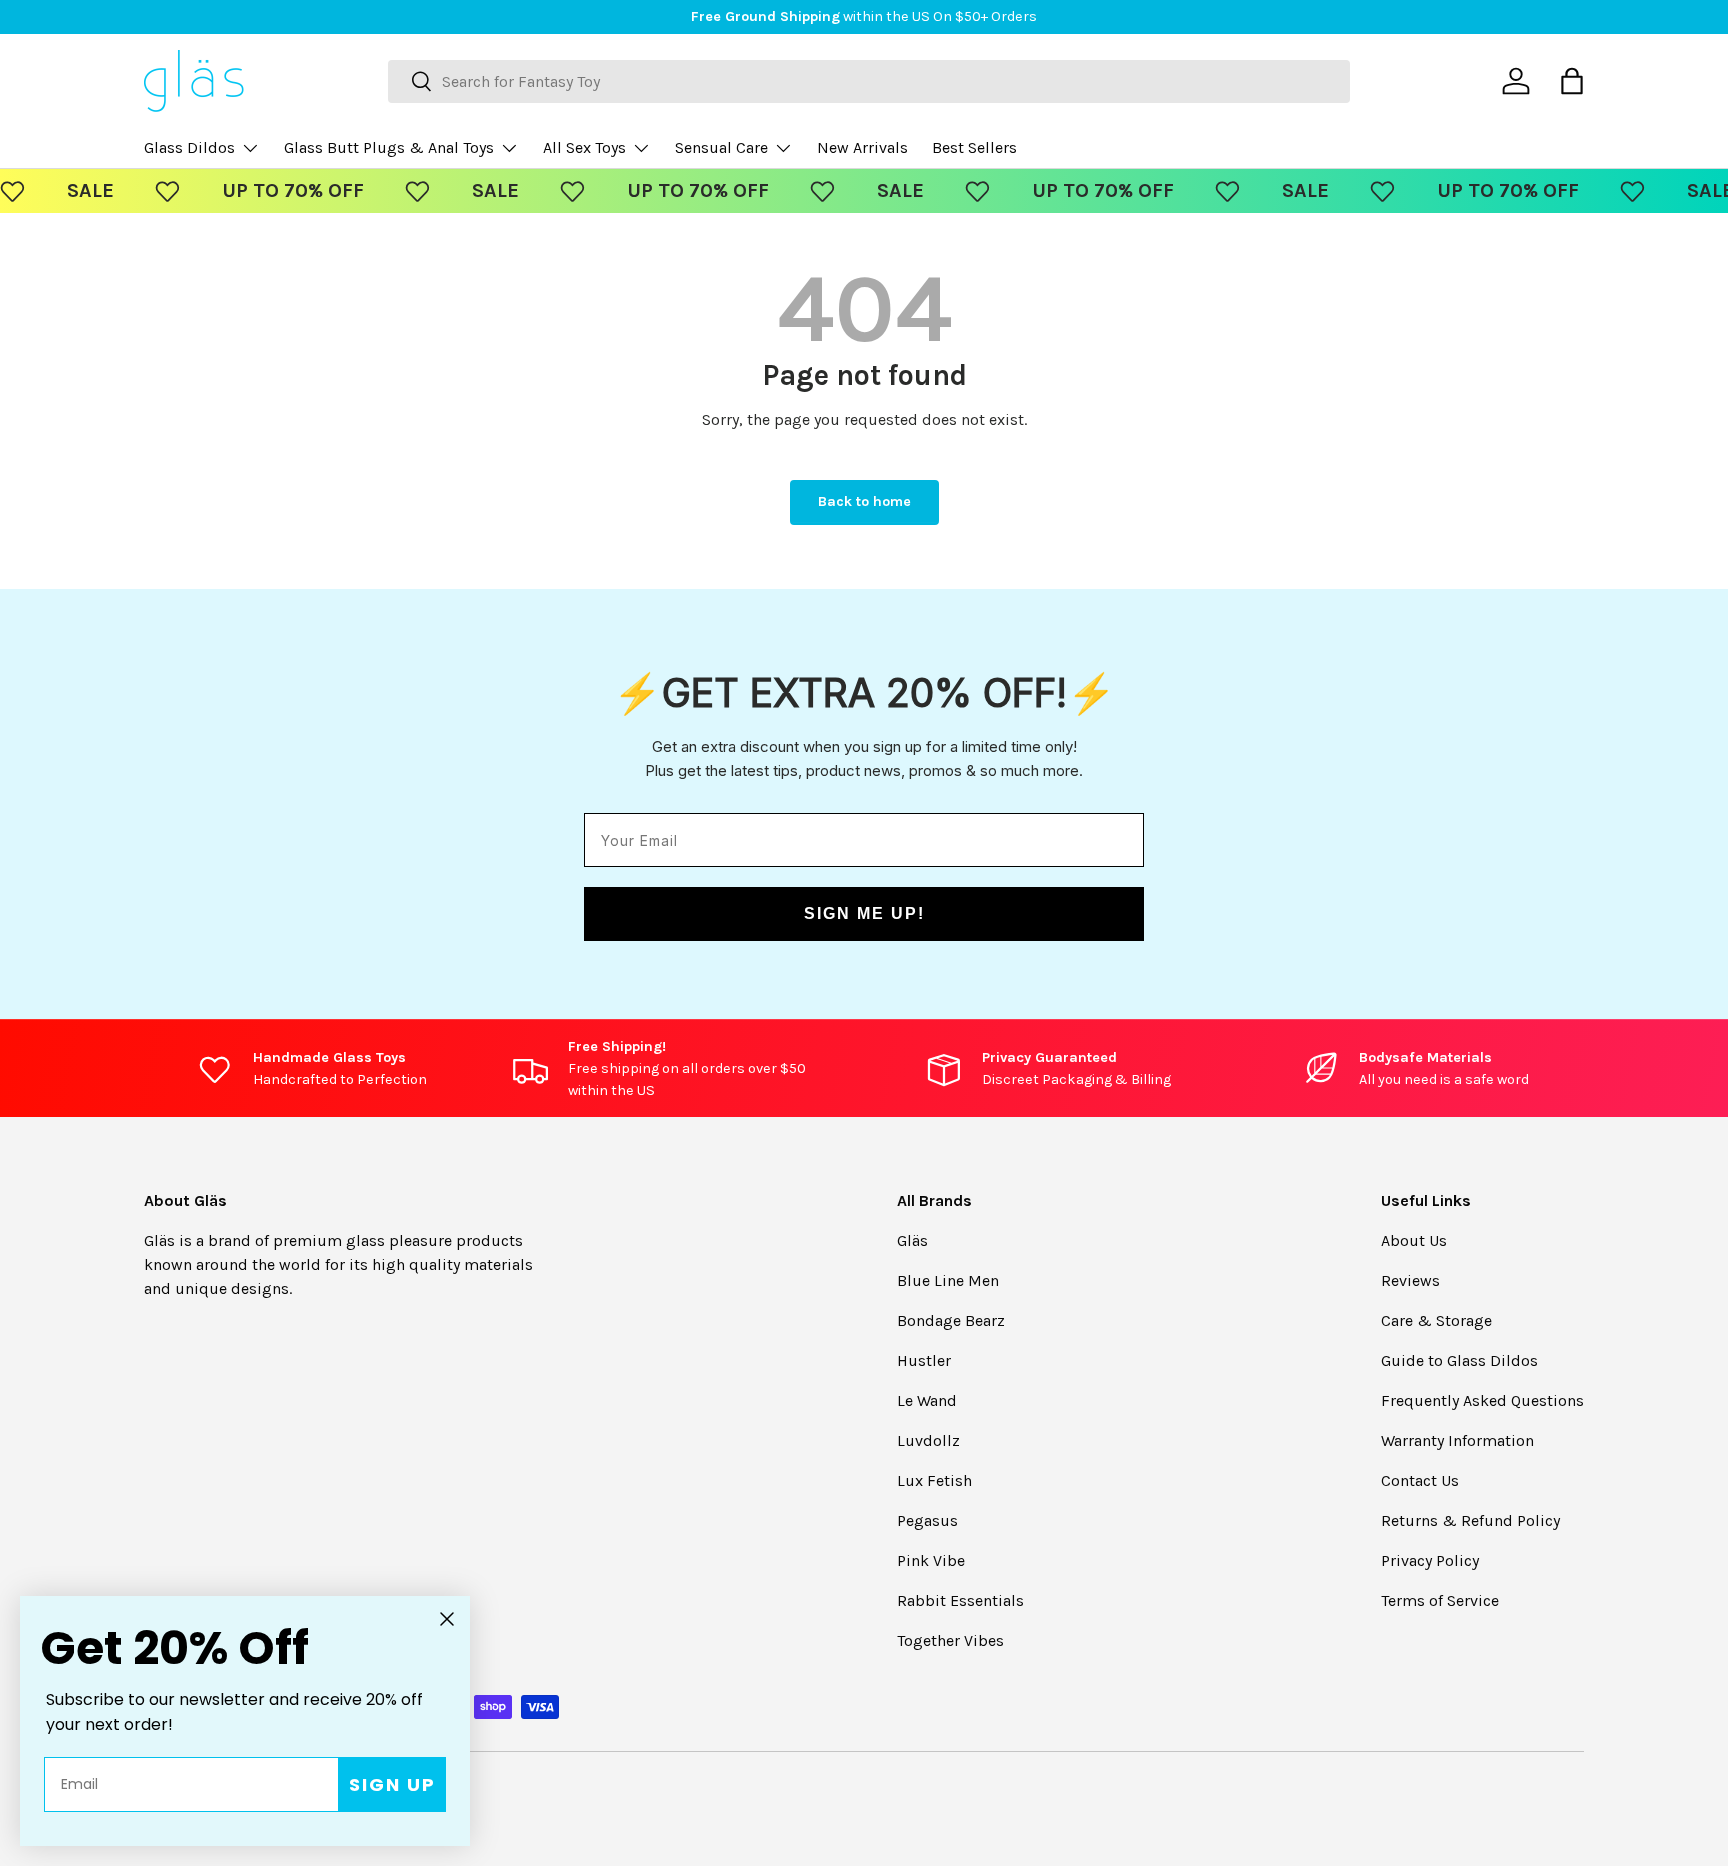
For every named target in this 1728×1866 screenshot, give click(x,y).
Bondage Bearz (951, 1320)
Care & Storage (1436, 1320)
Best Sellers (974, 147)
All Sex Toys (584, 147)
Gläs (912, 1240)
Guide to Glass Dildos (1459, 1360)
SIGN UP (392, 1784)
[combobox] (869, 81)
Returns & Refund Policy (1470, 1520)
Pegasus (927, 1520)
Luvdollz (928, 1440)
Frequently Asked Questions (1482, 1400)
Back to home (864, 501)
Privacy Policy (1430, 1560)
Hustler (924, 1360)
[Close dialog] (447, 1619)
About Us (1414, 1240)
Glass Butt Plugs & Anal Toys (389, 147)
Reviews (1410, 1280)
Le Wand (927, 1400)
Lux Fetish (934, 1480)
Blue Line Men (948, 1280)
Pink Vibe (931, 1560)
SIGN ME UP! (864, 913)
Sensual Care (721, 147)
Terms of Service (1440, 1600)
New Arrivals (862, 147)
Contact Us (1420, 1480)
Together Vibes (950, 1640)
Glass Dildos (189, 147)
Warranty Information (1457, 1440)
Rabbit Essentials (960, 1600)
